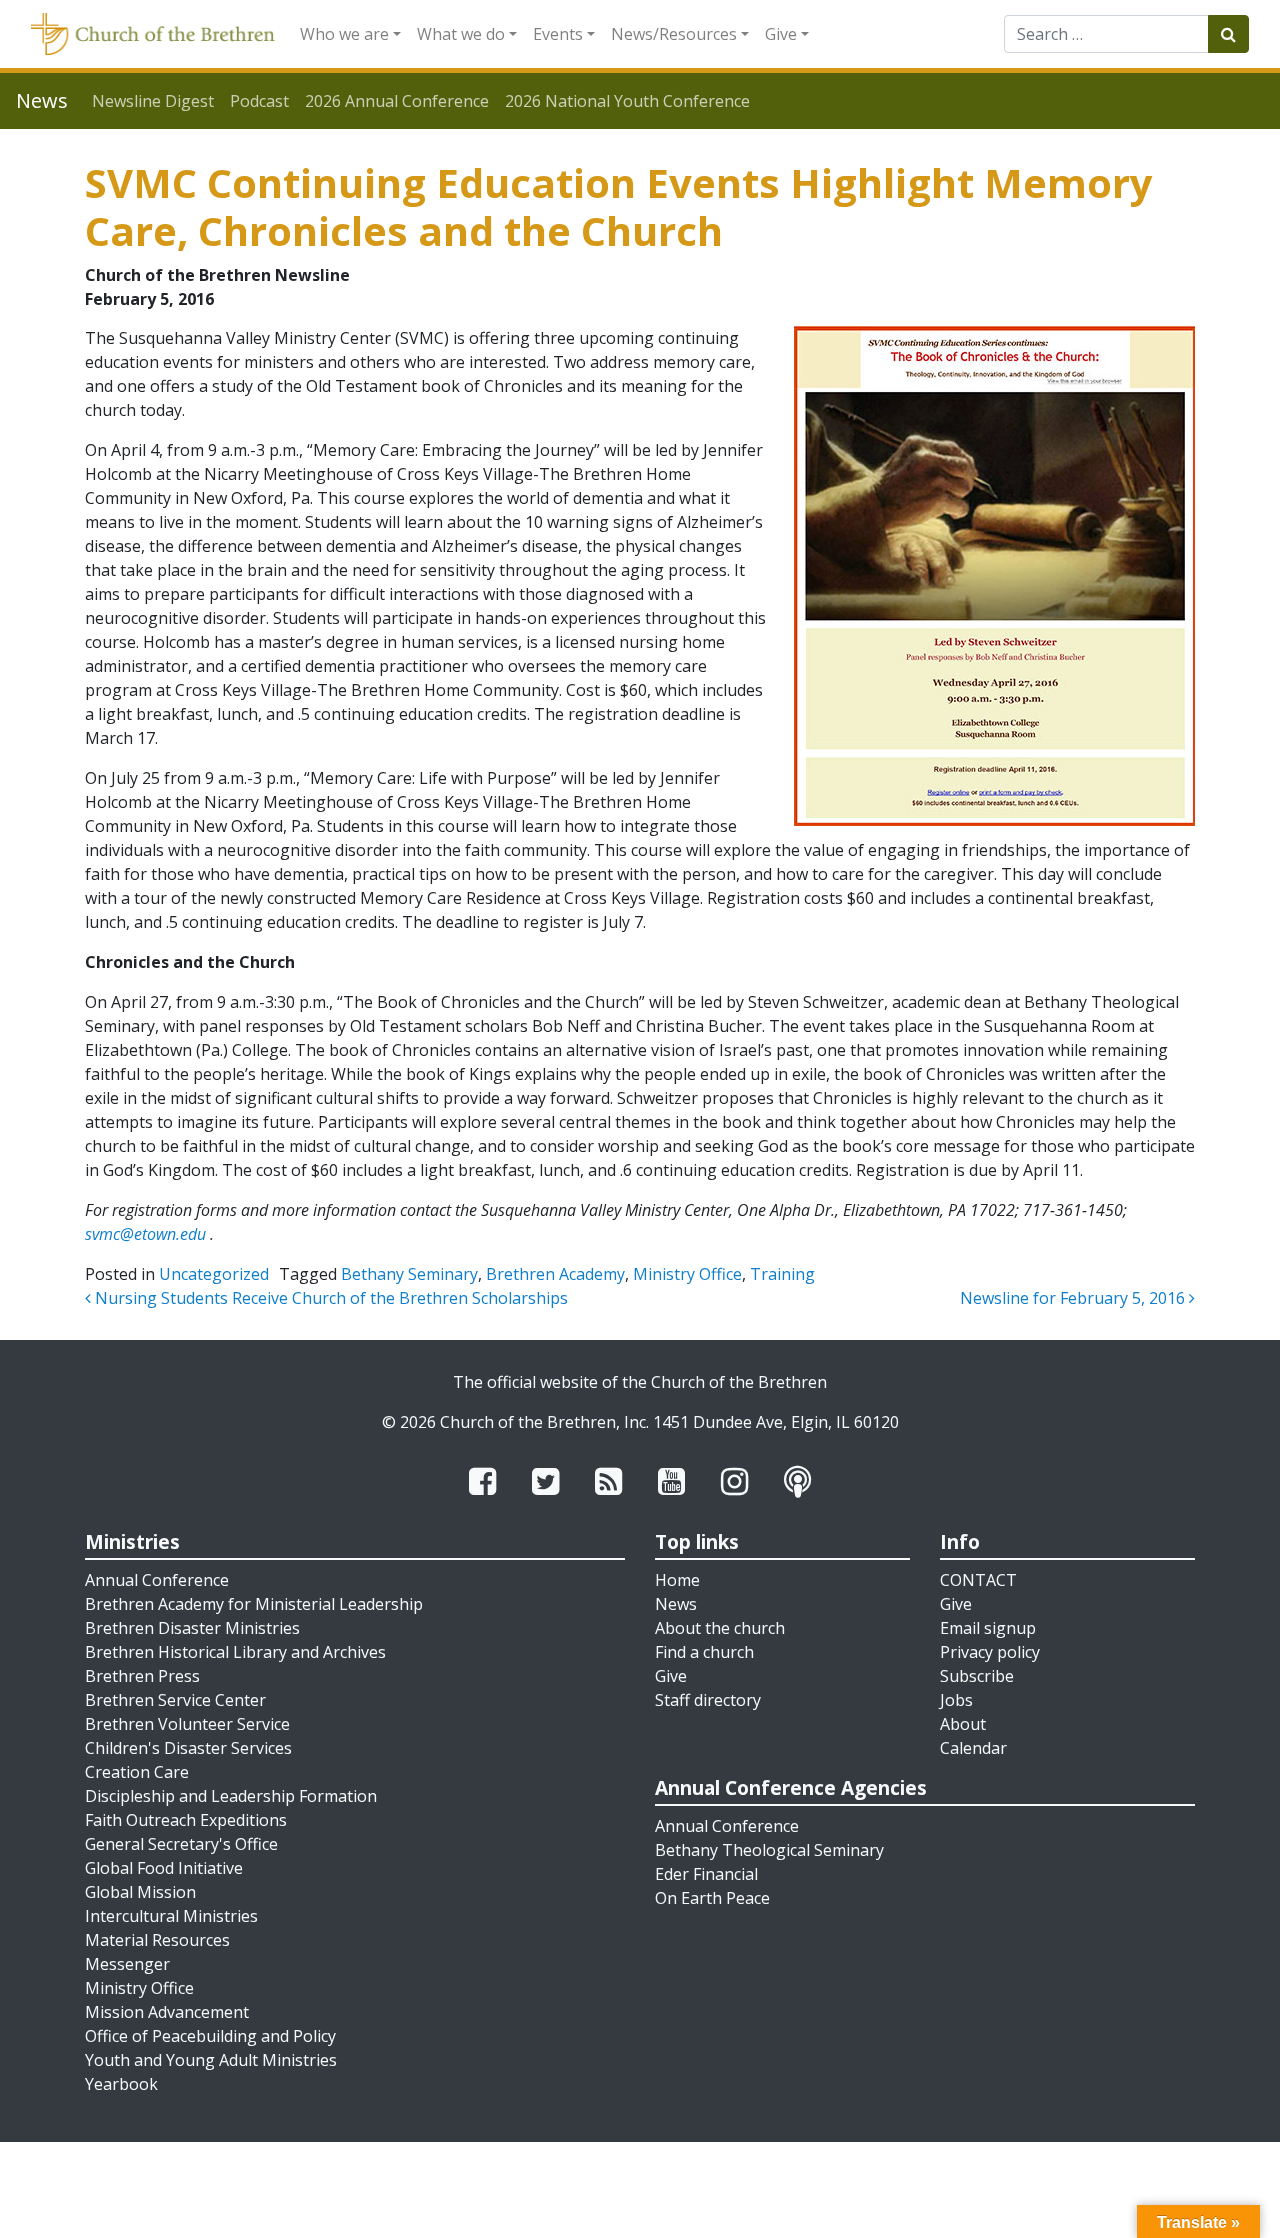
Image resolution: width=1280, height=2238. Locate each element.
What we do (461, 34)
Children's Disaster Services (188, 1748)
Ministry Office (687, 1274)
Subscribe (977, 1676)
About (963, 1724)
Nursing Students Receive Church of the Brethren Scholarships (329, 1298)
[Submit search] (1228, 34)
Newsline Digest (153, 101)
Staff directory (708, 1700)
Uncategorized (214, 1274)
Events (558, 34)
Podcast (259, 101)
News (676, 1604)
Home (677, 1580)
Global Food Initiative (164, 1868)
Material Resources (157, 1940)
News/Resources (674, 34)
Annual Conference (157, 1580)
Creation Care (137, 1772)
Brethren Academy (555, 1274)
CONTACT (978, 1580)
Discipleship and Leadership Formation (231, 1796)
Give (781, 34)
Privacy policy (990, 1652)
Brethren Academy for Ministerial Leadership (254, 1604)
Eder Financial (706, 1874)
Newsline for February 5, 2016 (1074, 1298)
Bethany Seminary (409, 1274)
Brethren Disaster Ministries (192, 1628)
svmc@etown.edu (145, 1234)
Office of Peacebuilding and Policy (210, 2036)
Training (782, 1274)
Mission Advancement (167, 2012)
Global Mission (140, 1892)
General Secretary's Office (181, 1844)
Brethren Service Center (175, 1700)
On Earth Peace (712, 1898)
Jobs (956, 1700)
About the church (720, 1628)
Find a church (704, 1652)
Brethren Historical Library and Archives (235, 1652)
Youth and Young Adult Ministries (211, 2060)
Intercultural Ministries (171, 1916)
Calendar (973, 1748)
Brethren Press (142, 1676)
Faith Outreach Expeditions (186, 1820)
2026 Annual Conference (397, 101)
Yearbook (121, 2084)
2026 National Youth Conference (627, 101)
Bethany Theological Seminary (769, 1850)
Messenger (127, 1964)
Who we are (344, 34)
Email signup (988, 1628)
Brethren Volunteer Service (187, 1724)
